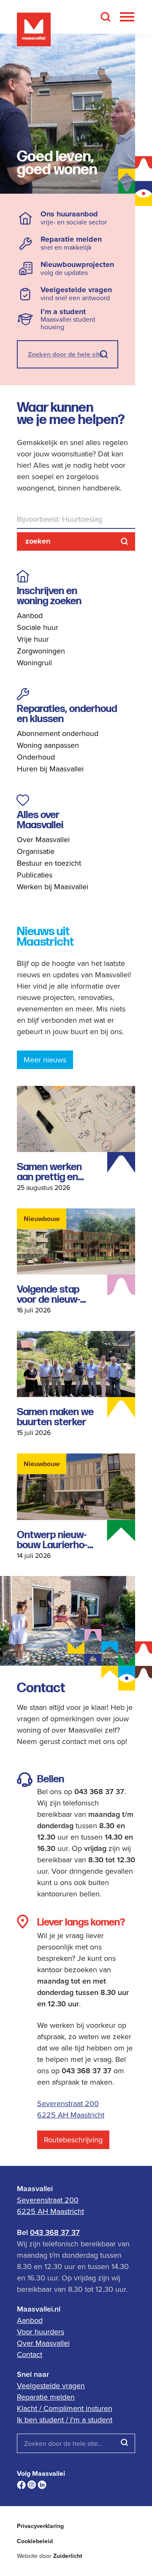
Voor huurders (41, 2332)
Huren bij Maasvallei (50, 769)
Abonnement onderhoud (58, 733)
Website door (50, 2556)
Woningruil (34, 663)
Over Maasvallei (43, 839)
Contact (30, 2354)
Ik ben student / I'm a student (65, 2420)
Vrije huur (33, 639)
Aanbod (30, 615)
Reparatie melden (46, 2397)
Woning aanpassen (48, 745)
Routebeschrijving (73, 2140)
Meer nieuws (45, 1060)
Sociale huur (38, 627)
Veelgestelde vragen (51, 2385)
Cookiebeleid (35, 2541)
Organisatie (36, 851)
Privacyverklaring (40, 2526)
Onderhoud (36, 757)
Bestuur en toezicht (49, 863)
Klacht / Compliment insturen (65, 2408)
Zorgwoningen (41, 651)
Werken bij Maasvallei (53, 887)
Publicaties (35, 875)
